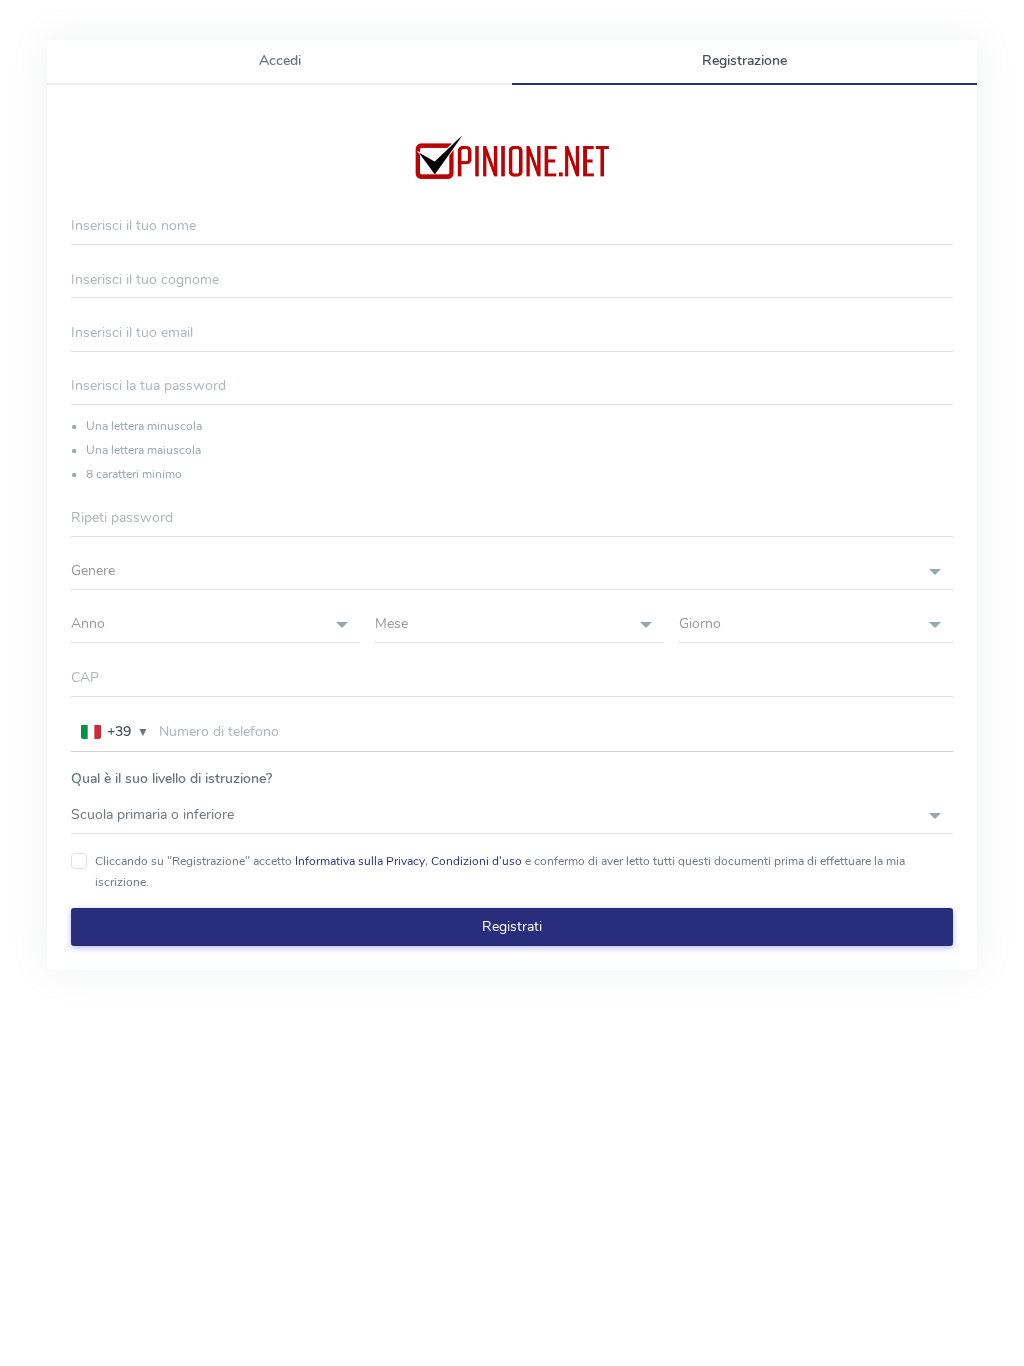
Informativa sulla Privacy (360, 861)
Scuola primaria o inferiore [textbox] (152, 814)
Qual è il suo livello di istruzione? (171, 778)
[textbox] (512, 571)
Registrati (512, 926)
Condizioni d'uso (476, 861)
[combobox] (512, 571)
